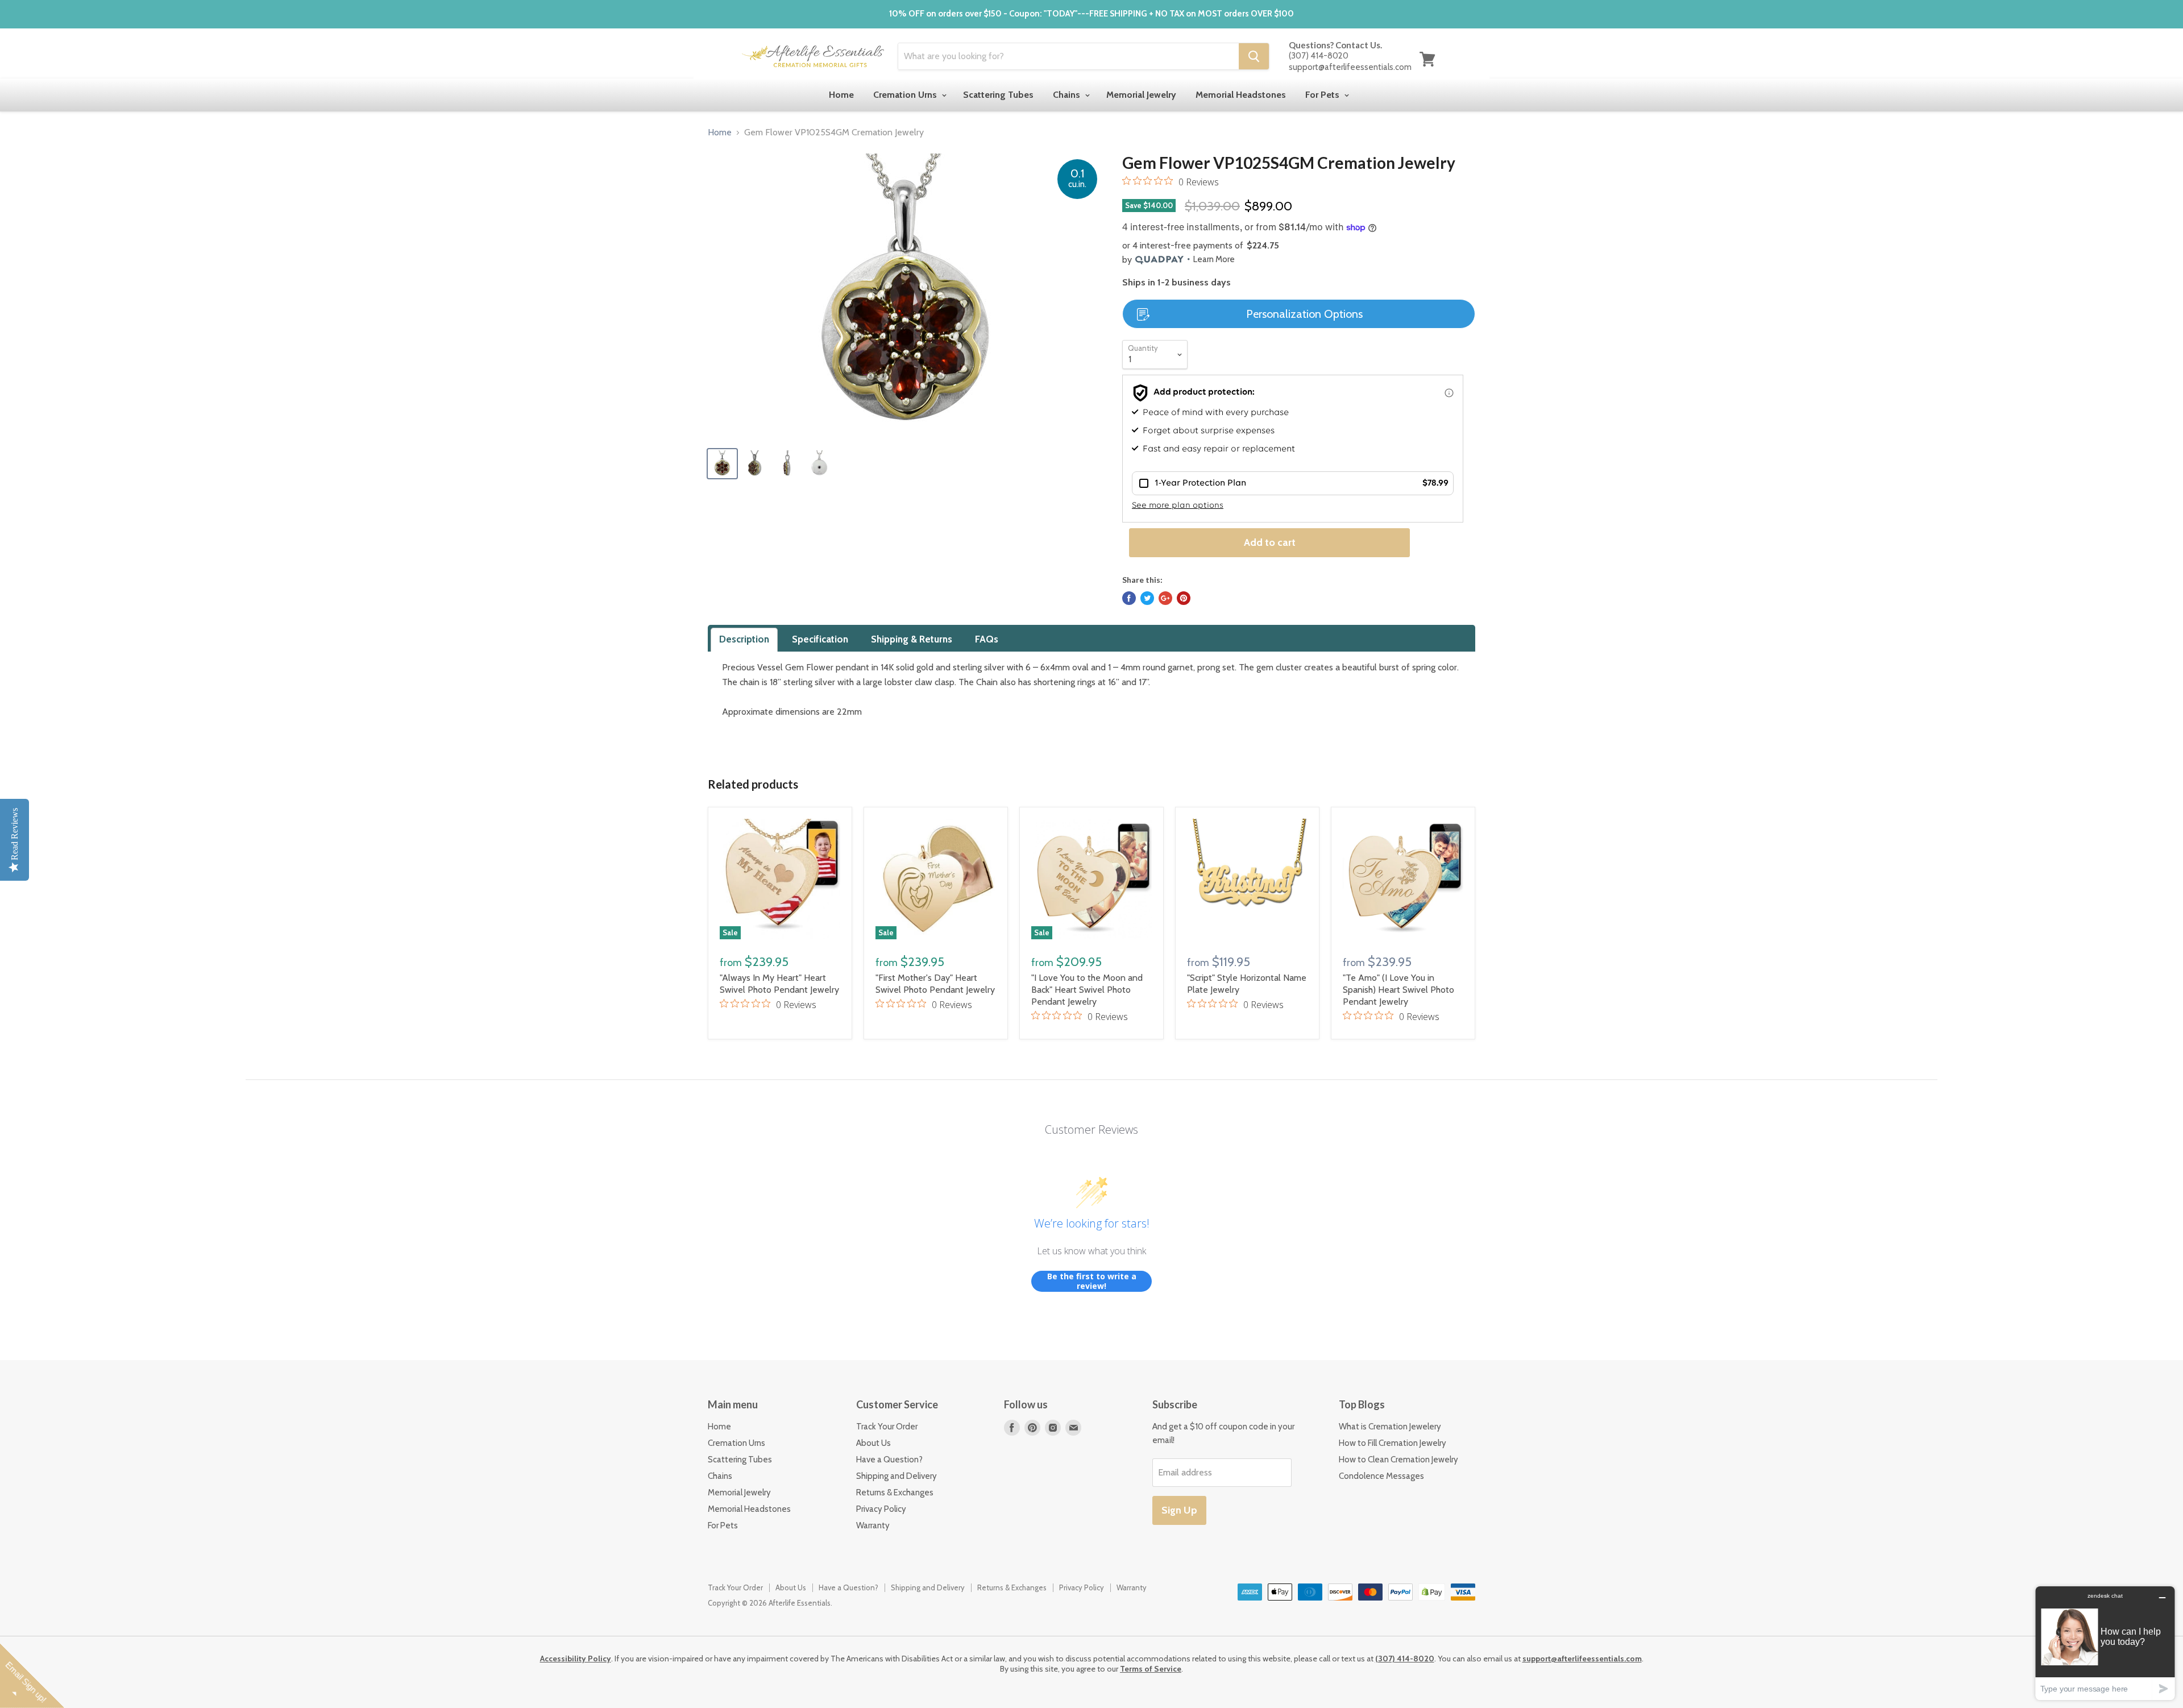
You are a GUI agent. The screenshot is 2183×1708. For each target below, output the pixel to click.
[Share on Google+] (1165, 598)
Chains (1068, 95)
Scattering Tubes (998, 95)
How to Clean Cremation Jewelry (1398, 1460)
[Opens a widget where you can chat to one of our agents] (2105, 1643)
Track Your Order (887, 1427)
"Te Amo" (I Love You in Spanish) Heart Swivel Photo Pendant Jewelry (1398, 990)
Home (841, 95)
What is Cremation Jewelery (1390, 1427)
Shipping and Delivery (897, 1476)
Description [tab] (744, 639)
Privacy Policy (881, 1509)
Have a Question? (889, 1460)
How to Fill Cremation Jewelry (1393, 1443)
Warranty (873, 1525)
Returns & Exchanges (895, 1493)
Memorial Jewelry (1141, 95)
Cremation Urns (906, 95)
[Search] (1254, 56)
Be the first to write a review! (1092, 1281)
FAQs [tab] (987, 639)
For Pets (1323, 95)
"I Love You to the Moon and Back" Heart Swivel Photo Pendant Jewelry (1087, 990)
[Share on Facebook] (1129, 598)
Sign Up (1179, 1510)
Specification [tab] (820, 639)
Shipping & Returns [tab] (912, 639)
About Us (873, 1443)
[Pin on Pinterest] (1184, 598)
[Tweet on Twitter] (1147, 598)
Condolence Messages (1381, 1476)
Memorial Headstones (1241, 95)
